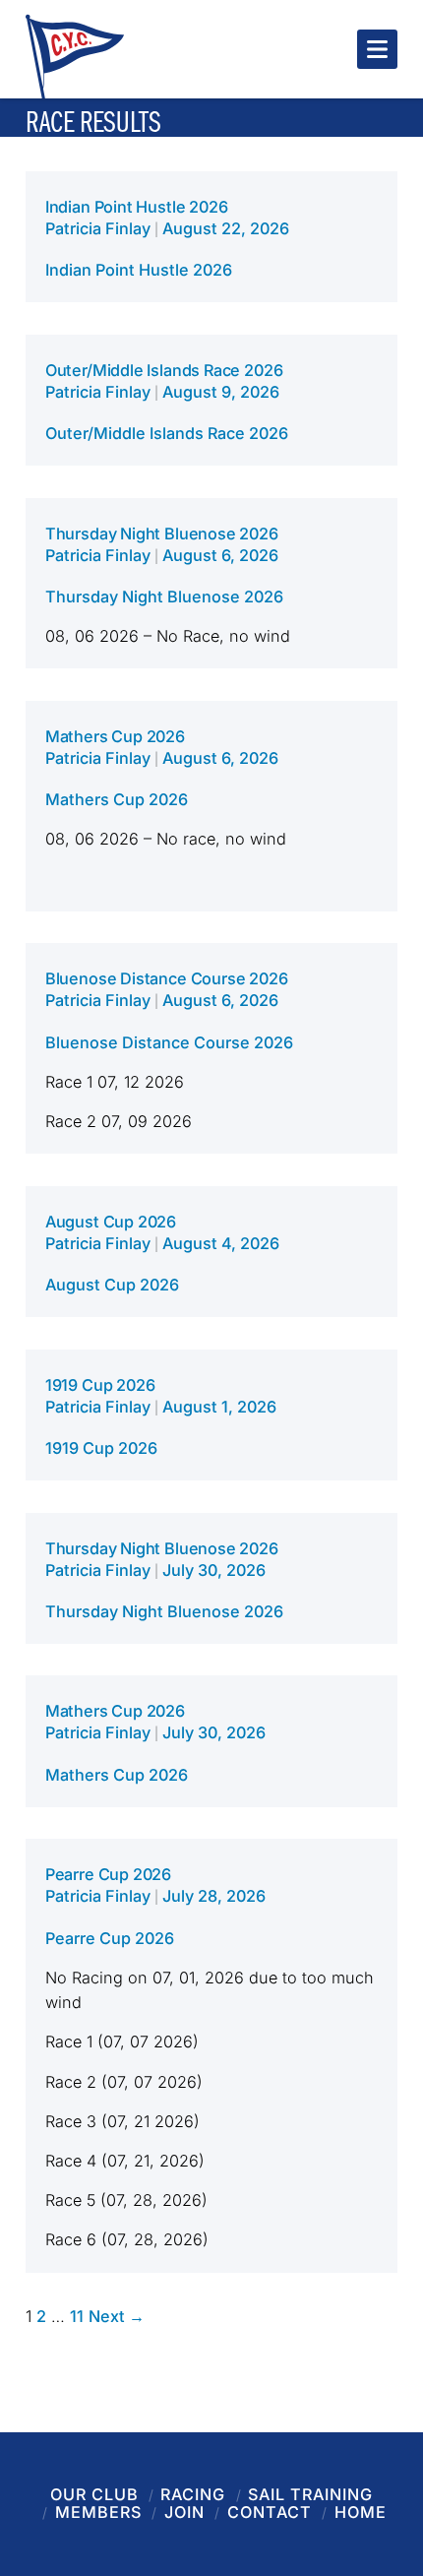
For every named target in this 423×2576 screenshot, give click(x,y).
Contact (270, 2512)
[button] (377, 49)
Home (361, 2512)
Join (184, 2512)
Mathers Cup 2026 (115, 736)
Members (98, 2512)
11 (77, 2316)
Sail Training (310, 2494)
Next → (117, 2316)
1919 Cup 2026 (100, 1385)
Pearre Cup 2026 (108, 1874)
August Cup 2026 (111, 1222)
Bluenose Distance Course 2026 (167, 978)
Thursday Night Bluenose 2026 (162, 534)
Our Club (94, 2494)
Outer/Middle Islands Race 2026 (164, 370)
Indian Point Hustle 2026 (137, 207)
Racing (193, 2494)
